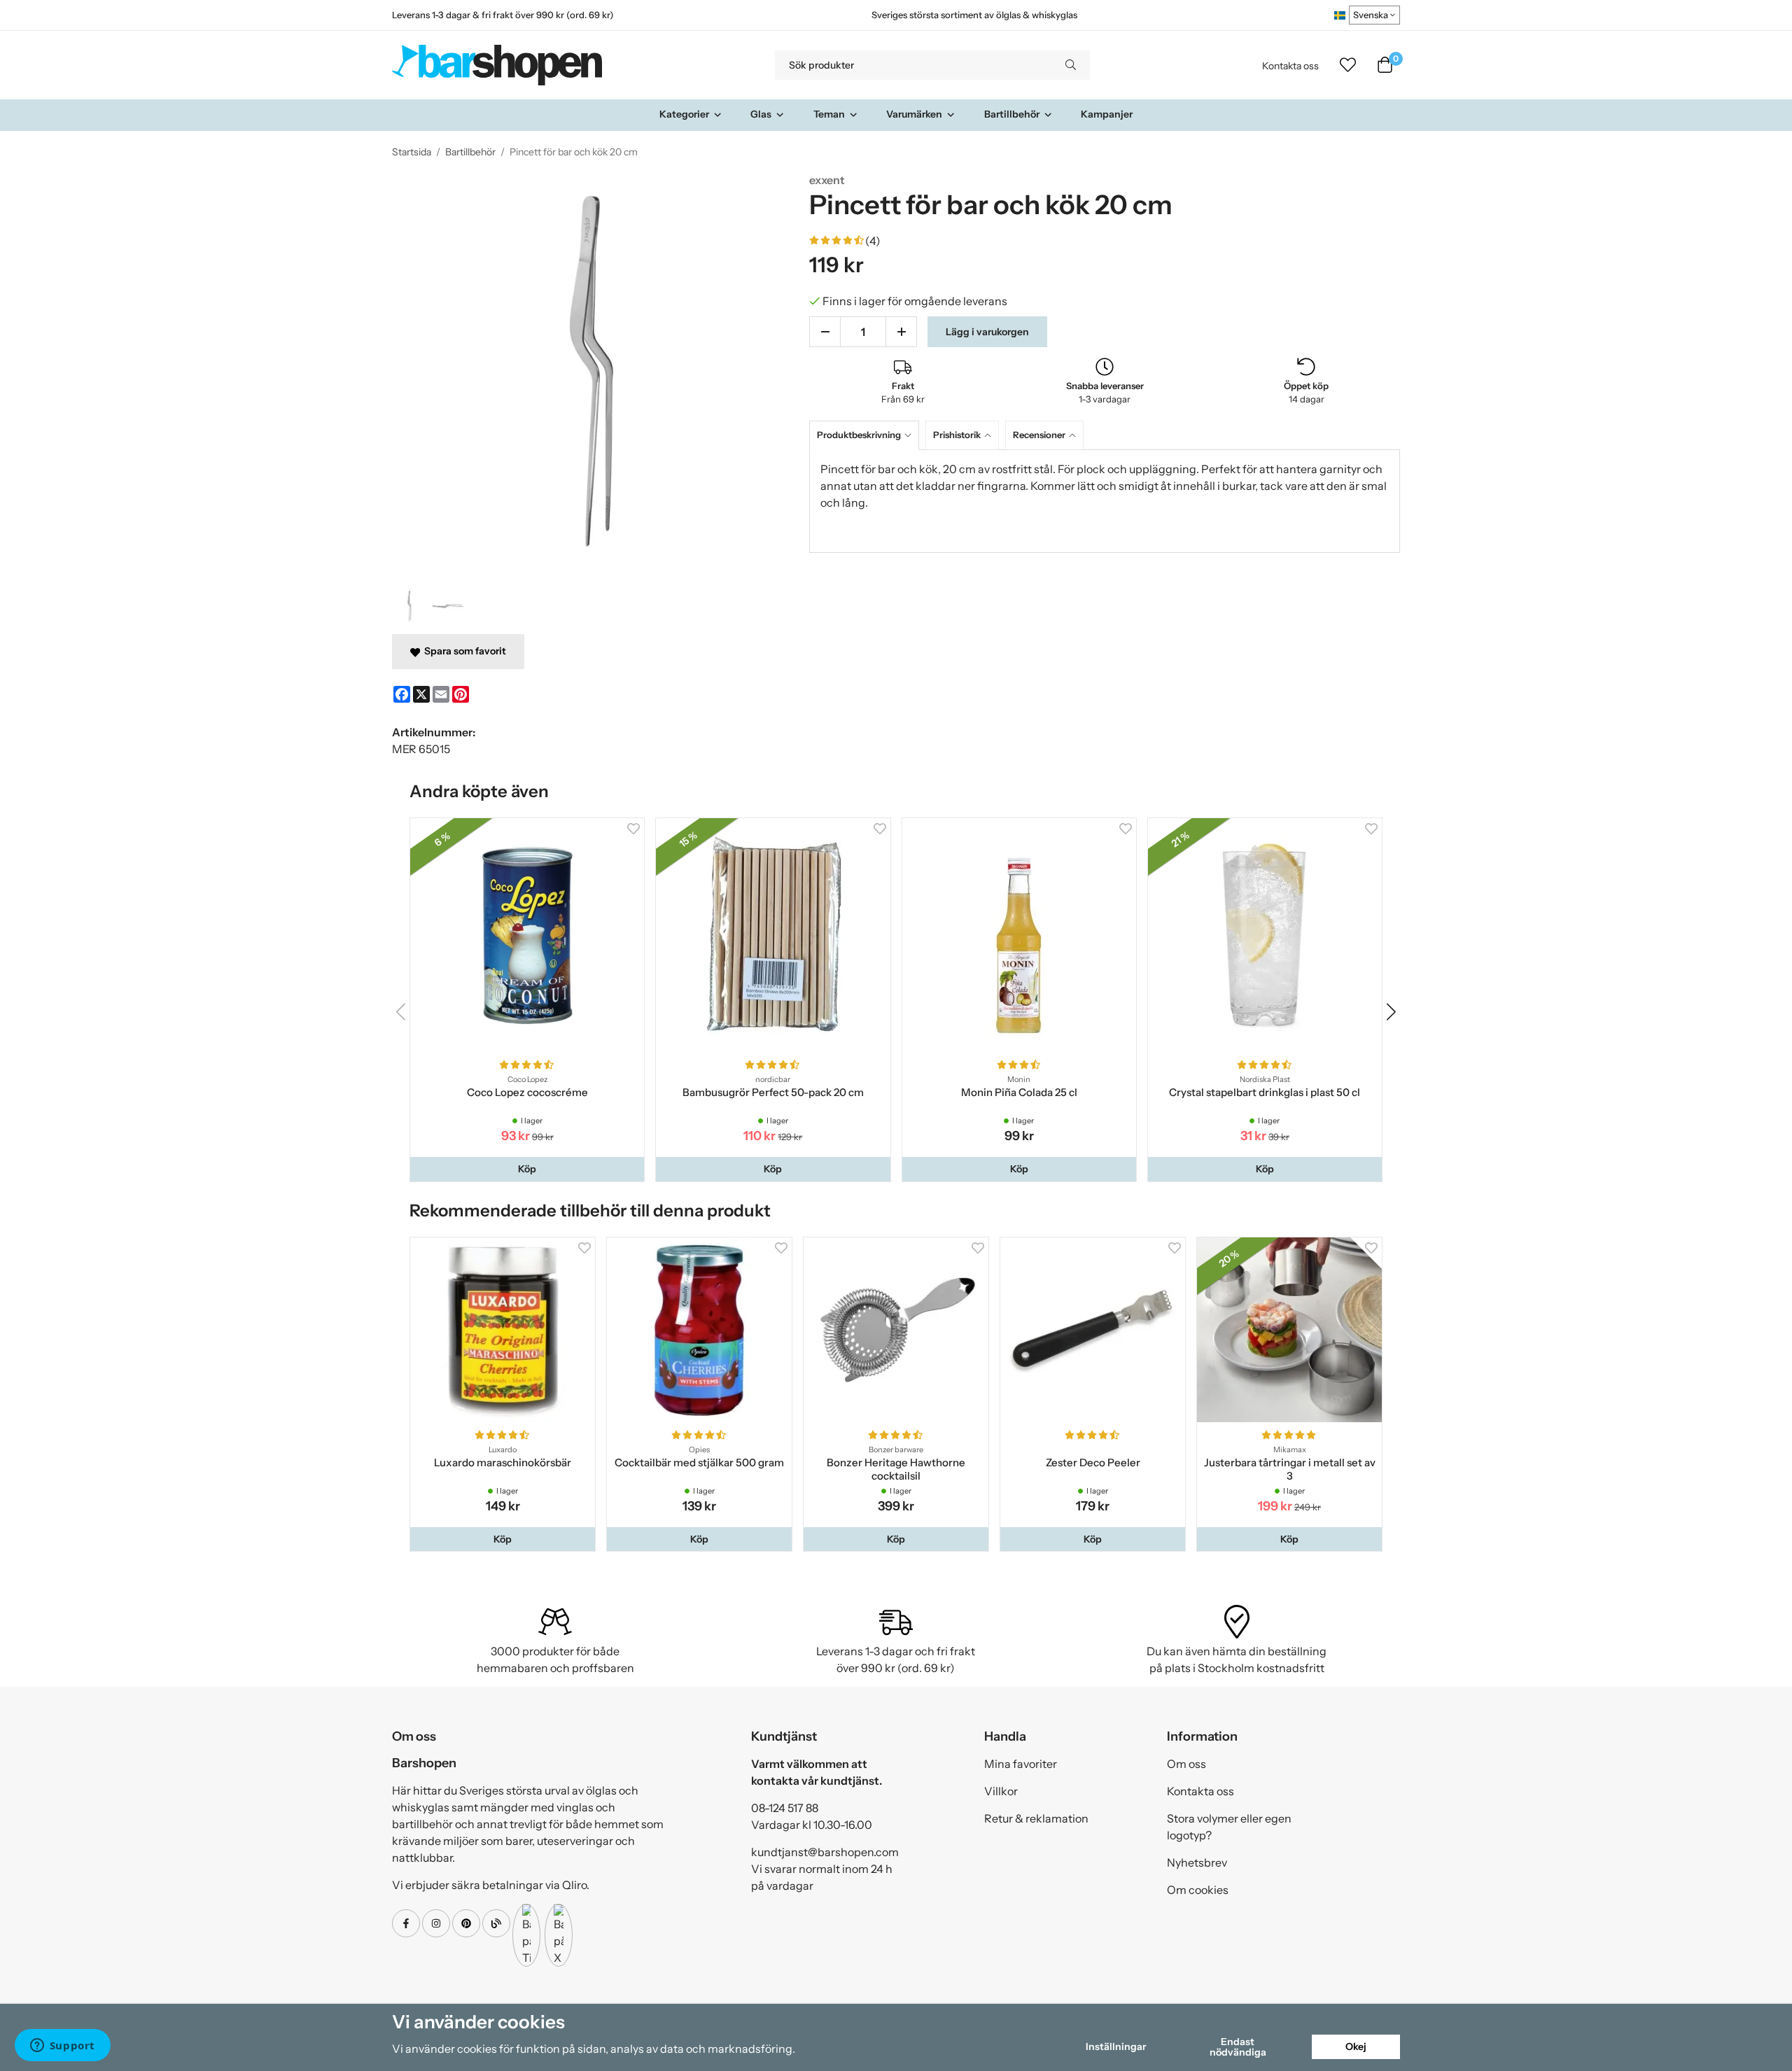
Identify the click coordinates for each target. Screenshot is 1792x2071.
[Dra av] (825, 332)
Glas (761, 114)
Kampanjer (1107, 114)
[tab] (867, 435)
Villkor (1001, 1791)
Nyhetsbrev (1197, 1862)
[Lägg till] (901, 332)
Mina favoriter (1021, 1764)
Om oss (1186, 1764)
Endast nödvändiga (1238, 2047)
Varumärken (914, 114)
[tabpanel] (1105, 501)
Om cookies (1198, 1890)
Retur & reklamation (1036, 1818)
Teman (829, 114)
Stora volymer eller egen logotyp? (1229, 1827)
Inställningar (1116, 2047)
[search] (1071, 65)
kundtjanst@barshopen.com (825, 1852)
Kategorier (684, 114)
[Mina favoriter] (1348, 65)
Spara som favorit (463, 651)
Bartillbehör (1012, 114)
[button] (527, 1169)
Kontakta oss (1290, 66)
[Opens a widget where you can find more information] (62, 2047)
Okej (1356, 2047)
